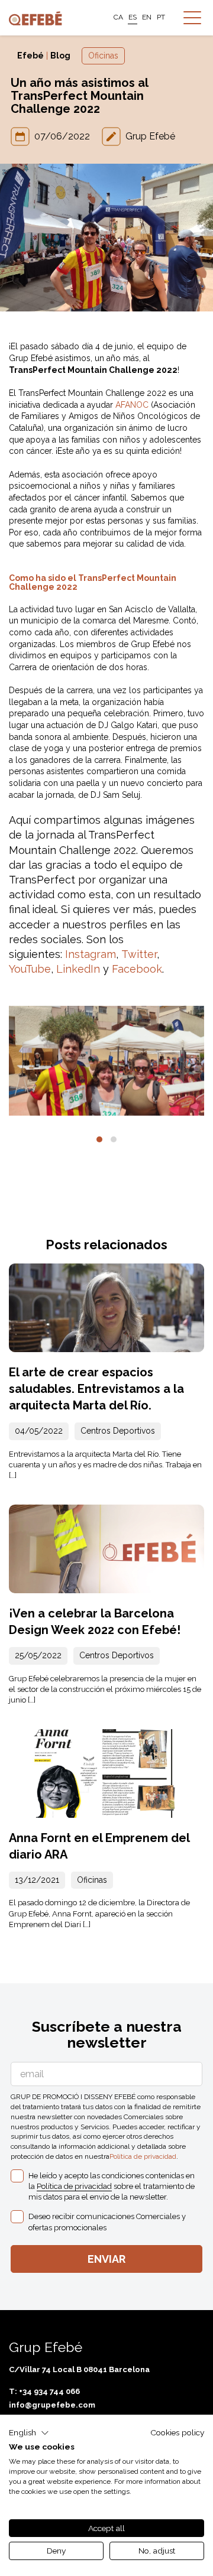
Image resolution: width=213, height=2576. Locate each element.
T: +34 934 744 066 (44, 2391)
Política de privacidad (143, 2156)
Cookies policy (177, 2432)
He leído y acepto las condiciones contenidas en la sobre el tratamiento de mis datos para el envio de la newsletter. (112, 2186)
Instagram (91, 954)
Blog (60, 56)
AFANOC (132, 405)
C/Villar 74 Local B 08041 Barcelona (79, 2369)
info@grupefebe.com (52, 2405)
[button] (99, 1139)
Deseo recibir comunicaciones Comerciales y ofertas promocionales (107, 2222)
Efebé (30, 56)
